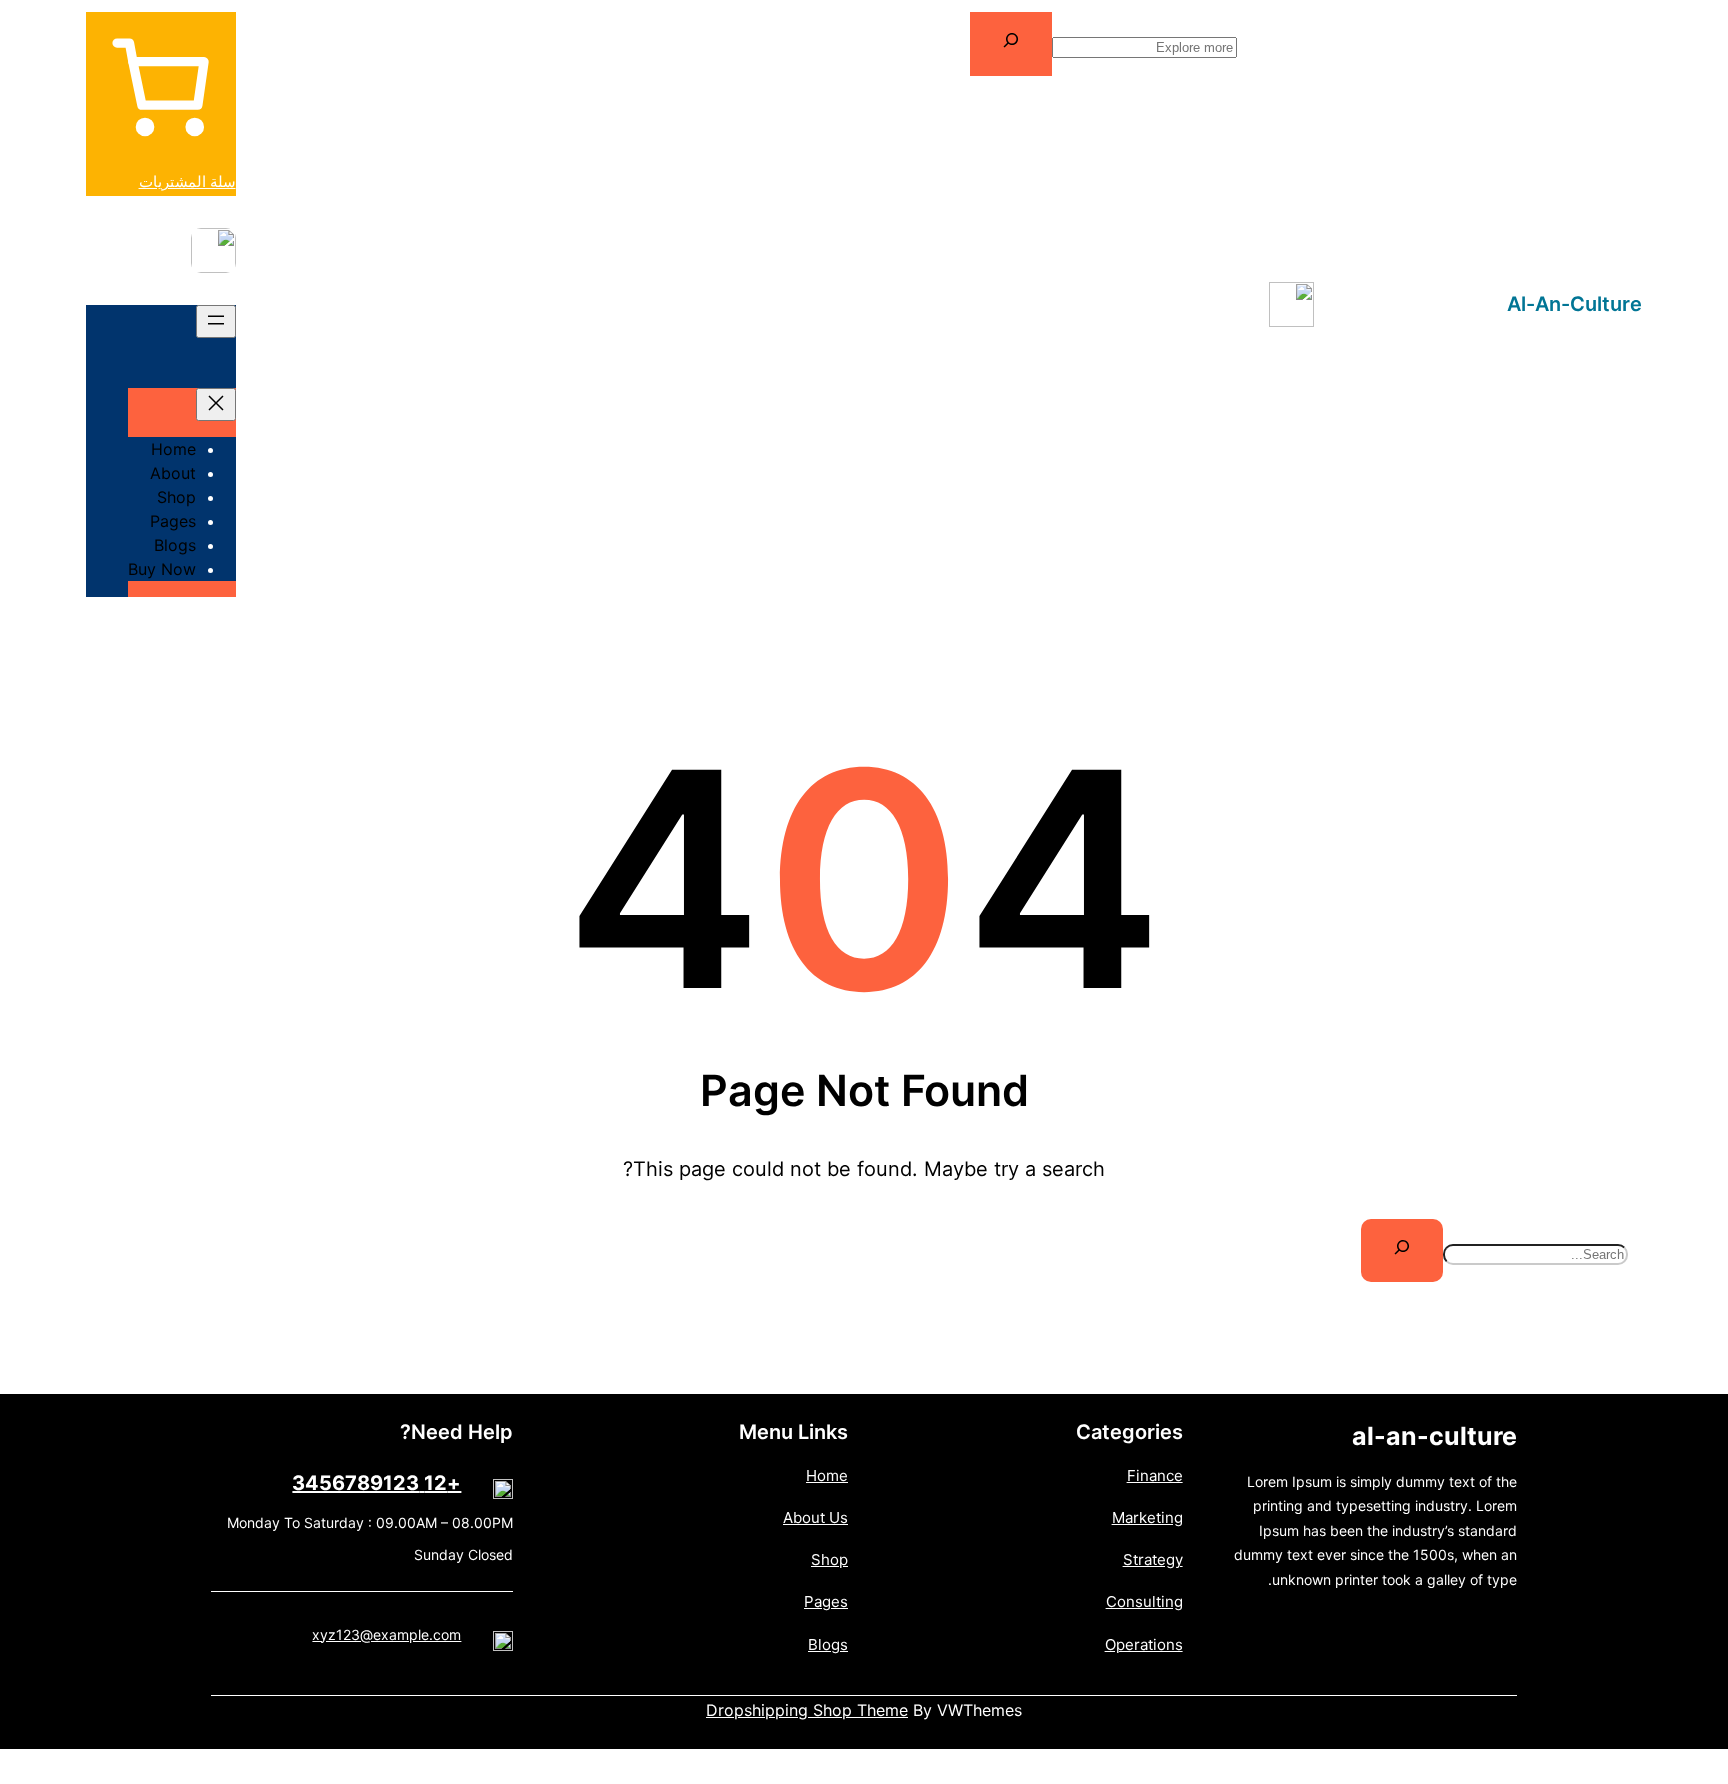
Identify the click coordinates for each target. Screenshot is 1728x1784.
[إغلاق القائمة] (216, 404)
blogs (828, 1644)
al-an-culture (1574, 304)
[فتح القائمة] (216, 321)
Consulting (1144, 1601)
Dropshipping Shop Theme (807, 1710)
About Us (815, 1517)
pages (826, 1601)
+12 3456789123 (376, 1483)
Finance (1155, 1475)
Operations (1144, 1644)
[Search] (1011, 44)
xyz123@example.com (386, 1634)
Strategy (1153, 1559)
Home (827, 1475)
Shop (829, 1559)
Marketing (1147, 1517)
